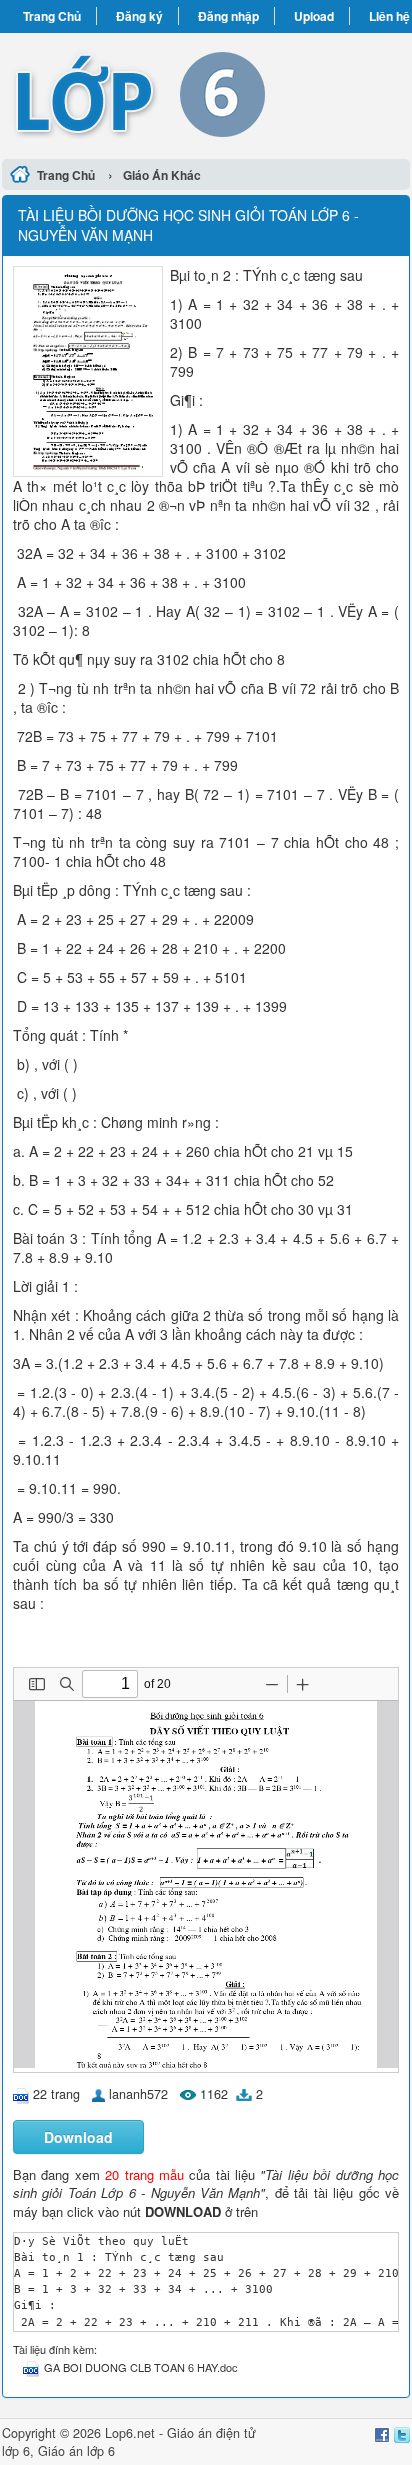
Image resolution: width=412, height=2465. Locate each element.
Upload (314, 16)
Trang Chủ (52, 16)
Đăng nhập (228, 16)
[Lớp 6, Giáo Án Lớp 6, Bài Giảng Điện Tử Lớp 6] (206, 93)
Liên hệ (389, 16)
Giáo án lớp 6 (76, 2451)
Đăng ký (139, 16)
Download (78, 2137)
